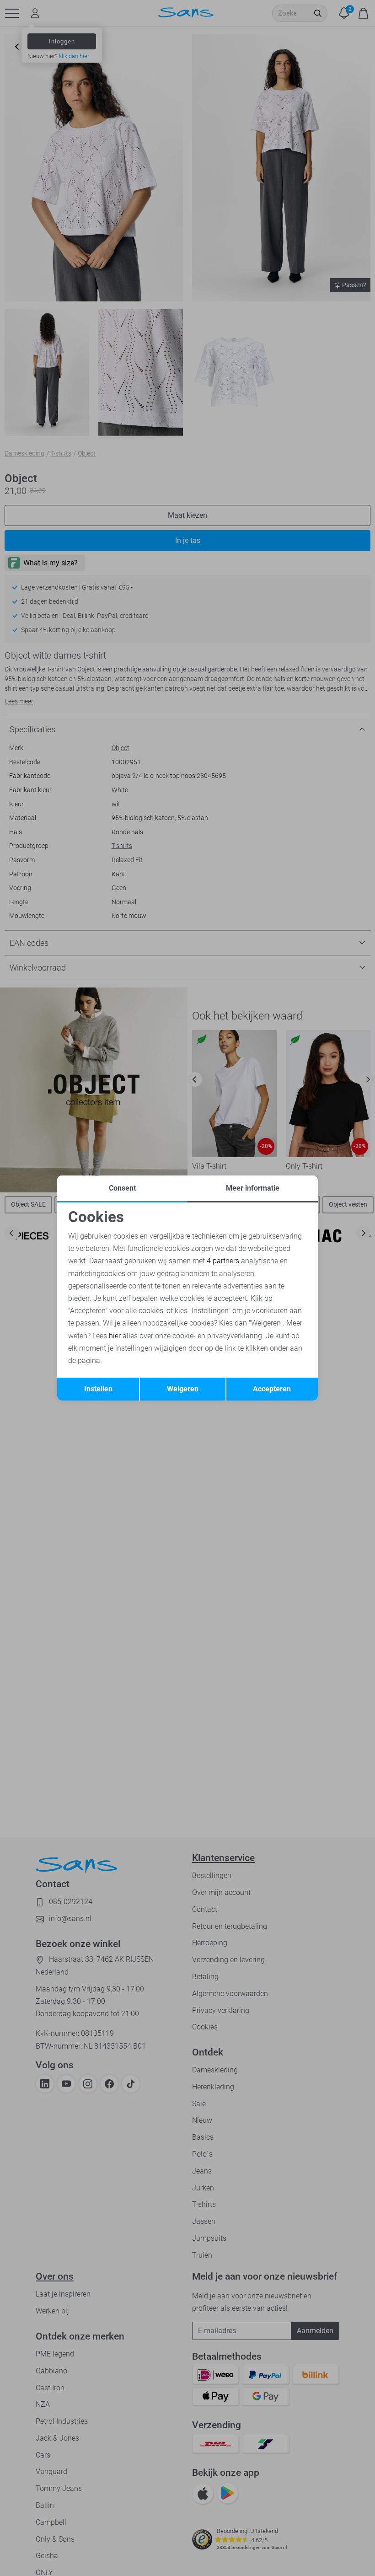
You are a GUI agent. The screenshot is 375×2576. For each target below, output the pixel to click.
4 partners (223, 1261)
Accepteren (272, 1389)
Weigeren (183, 1389)
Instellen (98, 1389)
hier (115, 1336)
